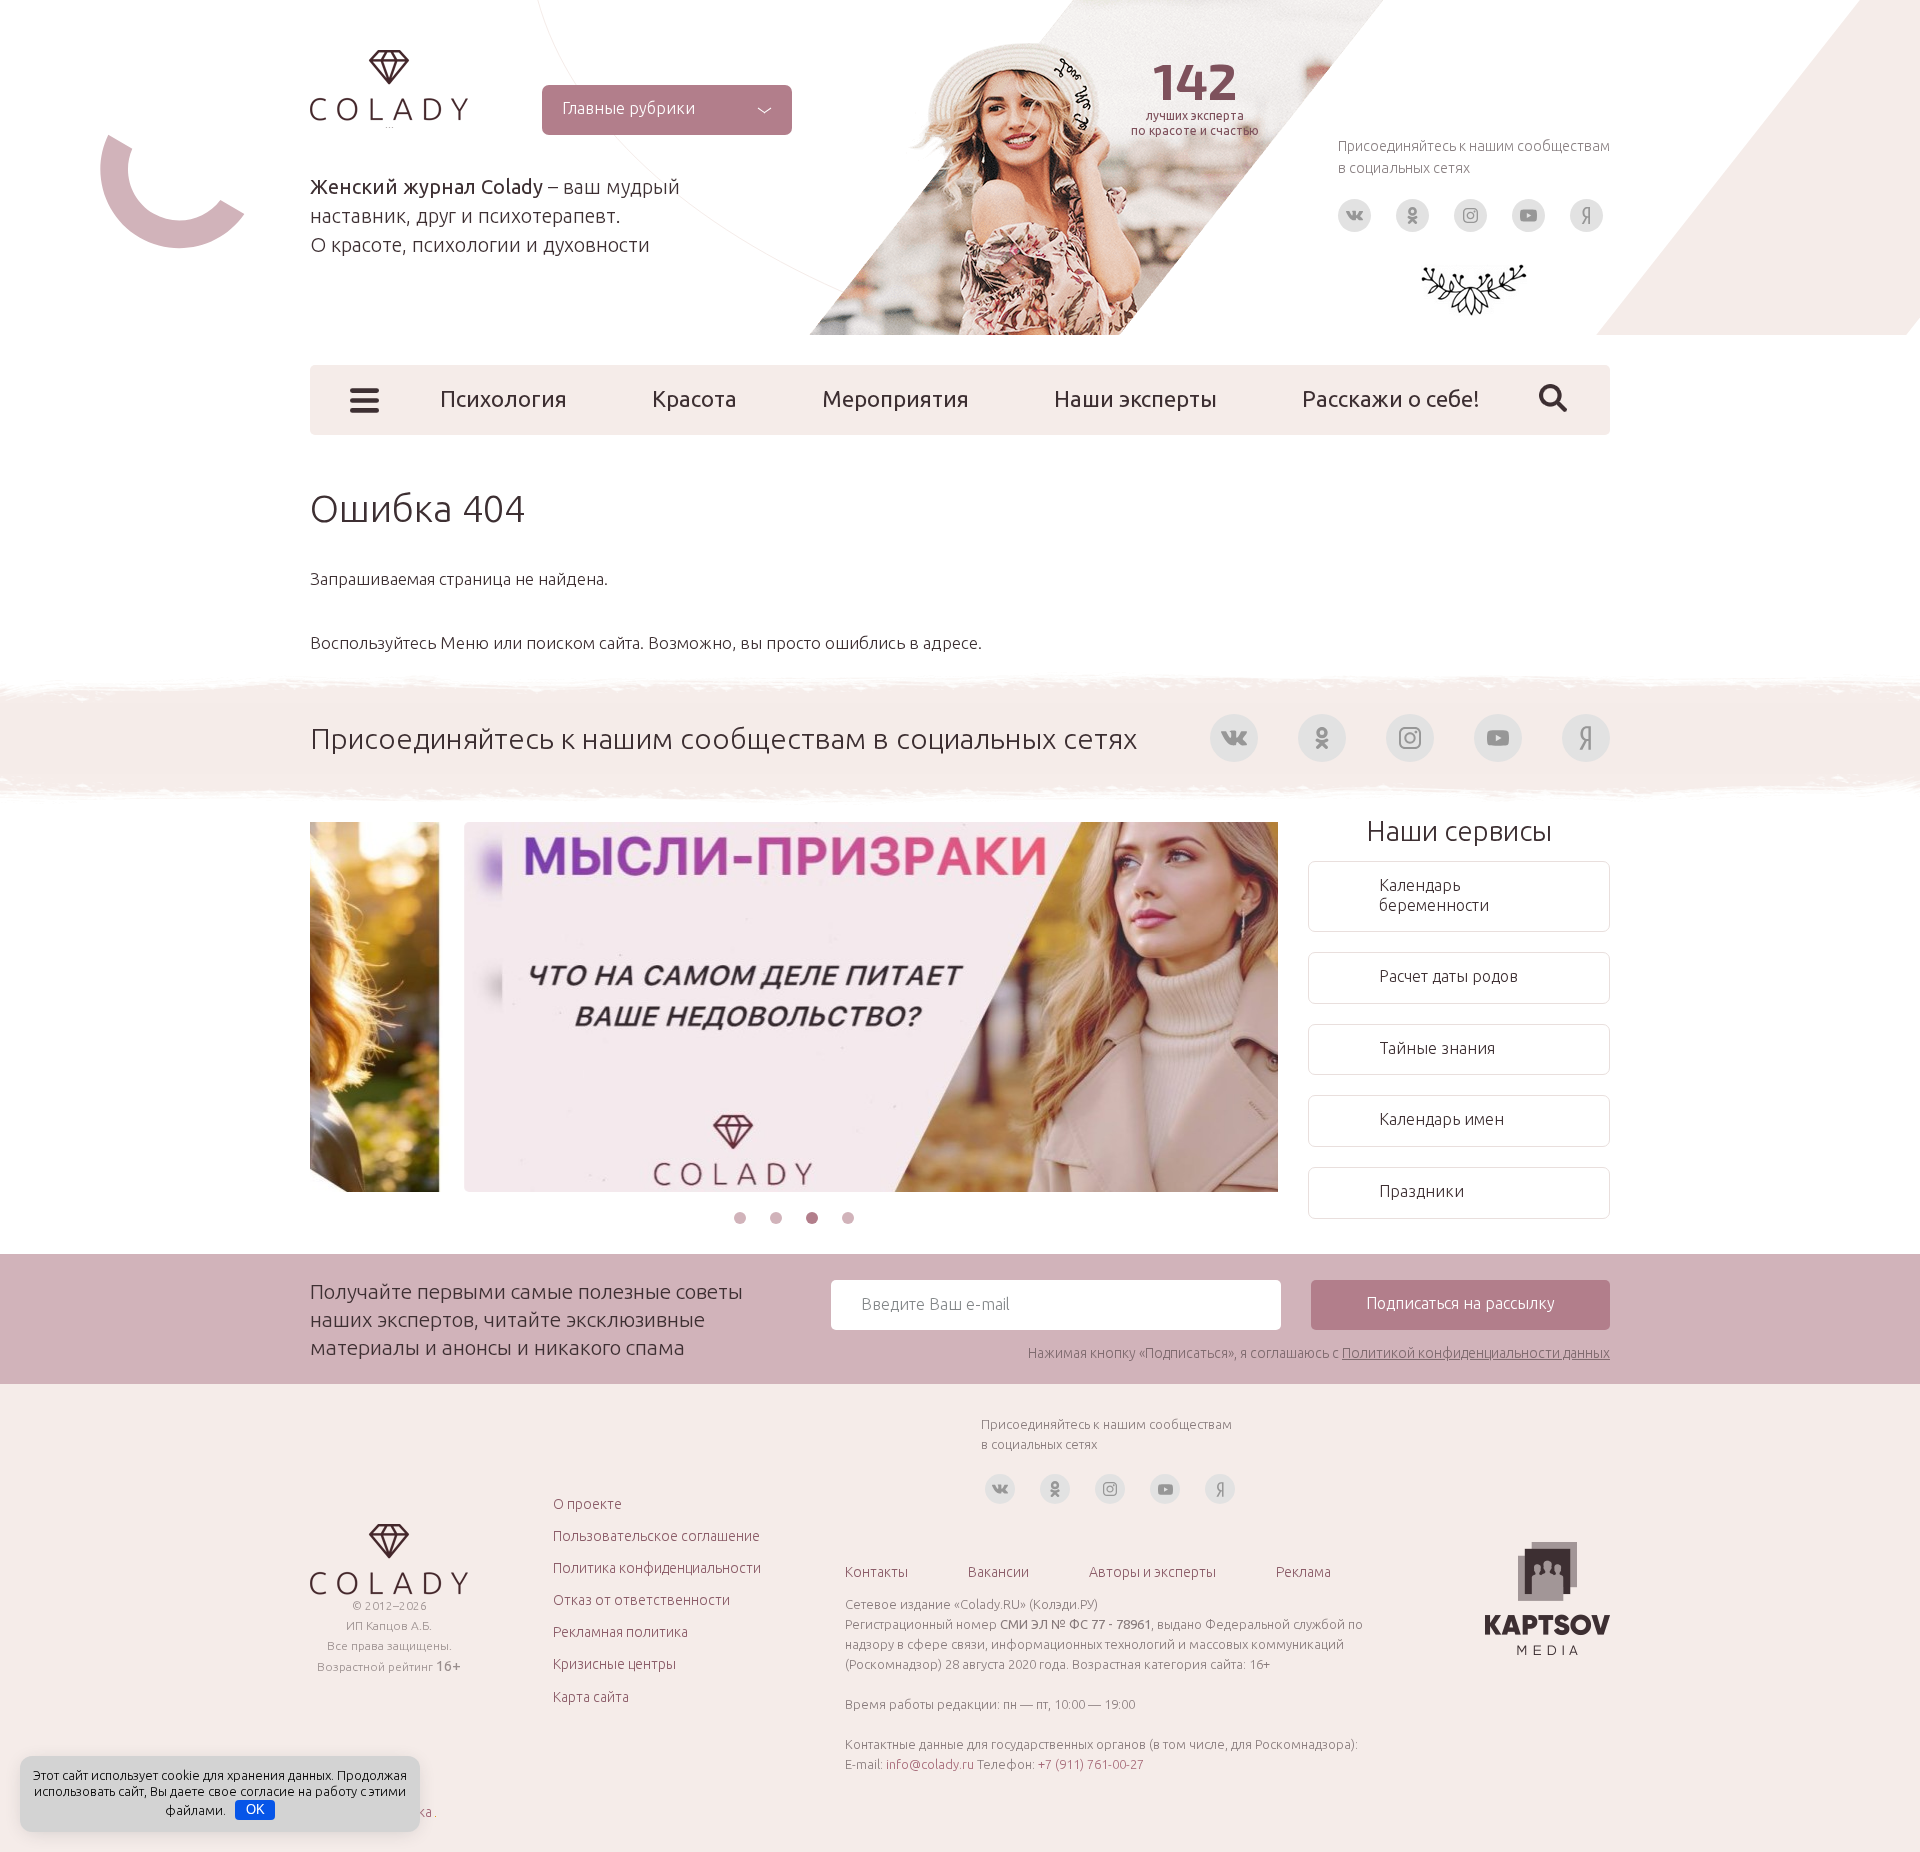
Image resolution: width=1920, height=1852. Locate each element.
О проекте (587, 1504)
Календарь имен (1441, 1119)
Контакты (876, 1572)
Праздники (1421, 1191)
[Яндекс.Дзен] (1586, 215)
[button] (740, 1218)
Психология (503, 398)
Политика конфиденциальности (657, 1568)
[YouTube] (1528, 215)
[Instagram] (1470, 215)
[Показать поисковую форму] (1553, 398)
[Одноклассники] (1412, 215)
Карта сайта (591, 1697)
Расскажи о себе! (1391, 398)
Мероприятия (895, 398)
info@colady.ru (930, 1764)
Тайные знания (1437, 1048)
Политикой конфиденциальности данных (1476, 1353)
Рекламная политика (620, 1632)
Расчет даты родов (1448, 976)
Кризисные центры (614, 1664)
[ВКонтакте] (1354, 215)
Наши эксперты (1135, 398)
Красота (694, 398)
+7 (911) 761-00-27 (1091, 1764)
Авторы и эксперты (1152, 1572)
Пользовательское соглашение (656, 1536)
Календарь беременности (1434, 895)
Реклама (1303, 1572)
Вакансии (998, 1572)
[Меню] (364, 400)
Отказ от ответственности (641, 1600)
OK (255, 1809)
